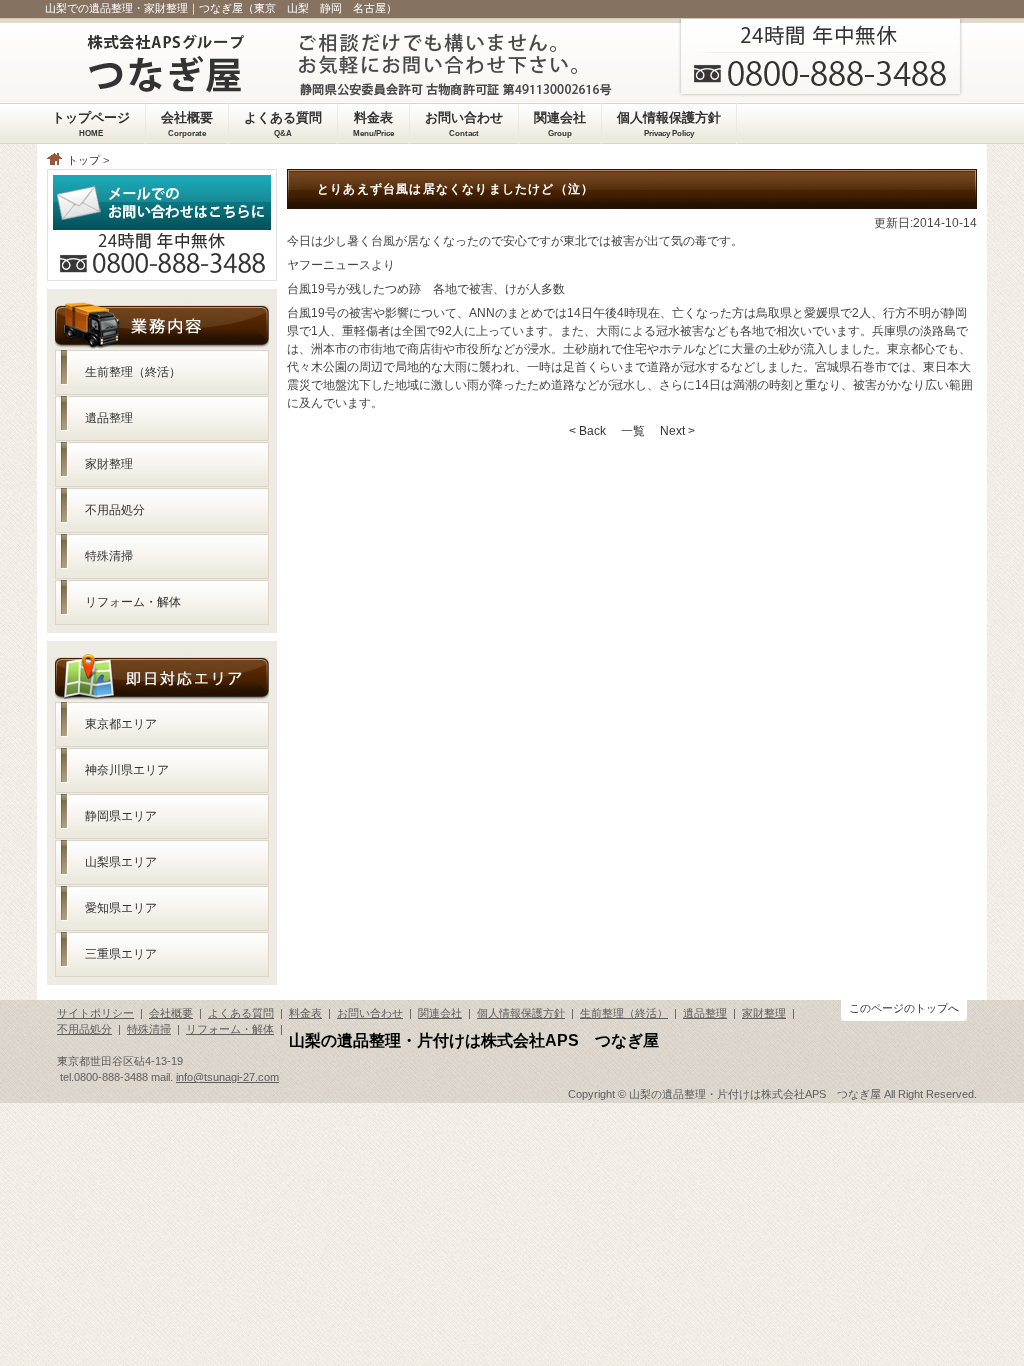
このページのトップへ (904, 1008)
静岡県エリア (121, 816)
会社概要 (171, 1013)
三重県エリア (121, 954)
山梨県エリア (121, 862)
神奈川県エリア (127, 770)
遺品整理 (109, 418)
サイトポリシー (95, 1013)
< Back (587, 431)
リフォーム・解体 (133, 602)
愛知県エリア (121, 908)
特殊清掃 (109, 556)
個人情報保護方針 (521, 1013)
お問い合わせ (370, 1013)
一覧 (633, 431)
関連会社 (440, 1013)
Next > (677, 431)
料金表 (305, 1013)
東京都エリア (121, 724)
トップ (83, 160)
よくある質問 (241, 1013)
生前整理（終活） (133, 372)
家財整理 (109, 464)
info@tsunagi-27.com (227, 1077)
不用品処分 (115, 510)
